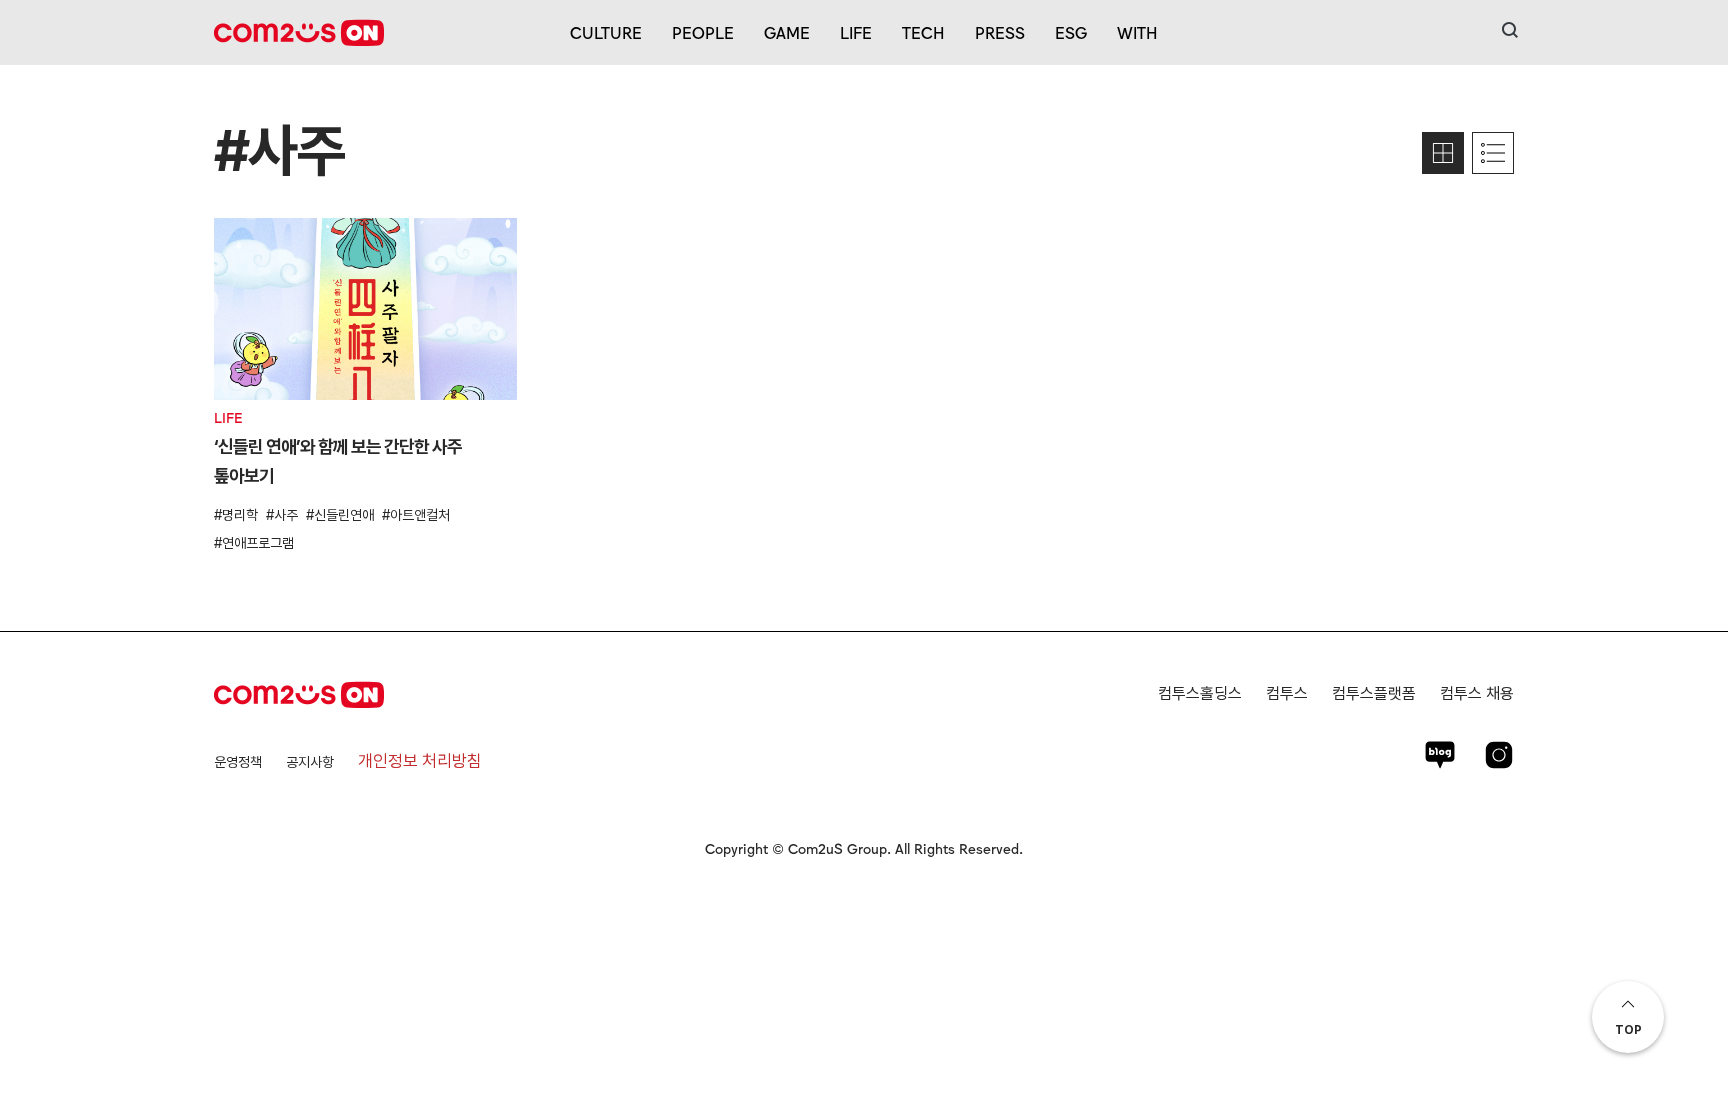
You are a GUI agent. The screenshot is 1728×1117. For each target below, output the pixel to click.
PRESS (1000, 32)
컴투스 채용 (1477, 693)
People (703, 32)
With (1137, 32)
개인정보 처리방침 (420, 761)
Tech (923, 32)
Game (787, 32)
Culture (606, 32)
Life (856, 32)
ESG (1071, 32)
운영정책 (238, 762)
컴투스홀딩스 (1200, 693)
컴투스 (1287, 693)
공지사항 (310, 762)
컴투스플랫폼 (1374, 693)
